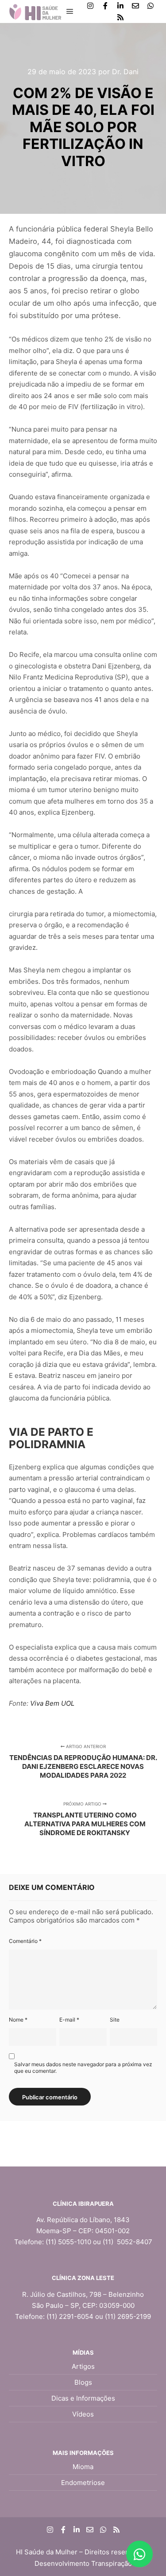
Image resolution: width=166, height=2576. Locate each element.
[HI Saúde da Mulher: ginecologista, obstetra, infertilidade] (35, 11)
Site (115, 2020)
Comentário (25, 1941)
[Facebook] (105, 6)
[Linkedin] (120, 6)
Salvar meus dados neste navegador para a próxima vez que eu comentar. (83, 2068)
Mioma (83, 2467)
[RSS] (120, 17)
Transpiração (112, 2563)
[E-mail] (135, 6)
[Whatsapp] (151, 6)
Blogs (83, 2382)
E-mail (69, 2020)
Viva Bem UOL (52, 1703)
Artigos (83, 2366)
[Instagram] (90, 6)
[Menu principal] (70, 11)
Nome (18, 2020)
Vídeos (83, 2414)
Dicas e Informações (83, 2398)
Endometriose (83, 2483)
